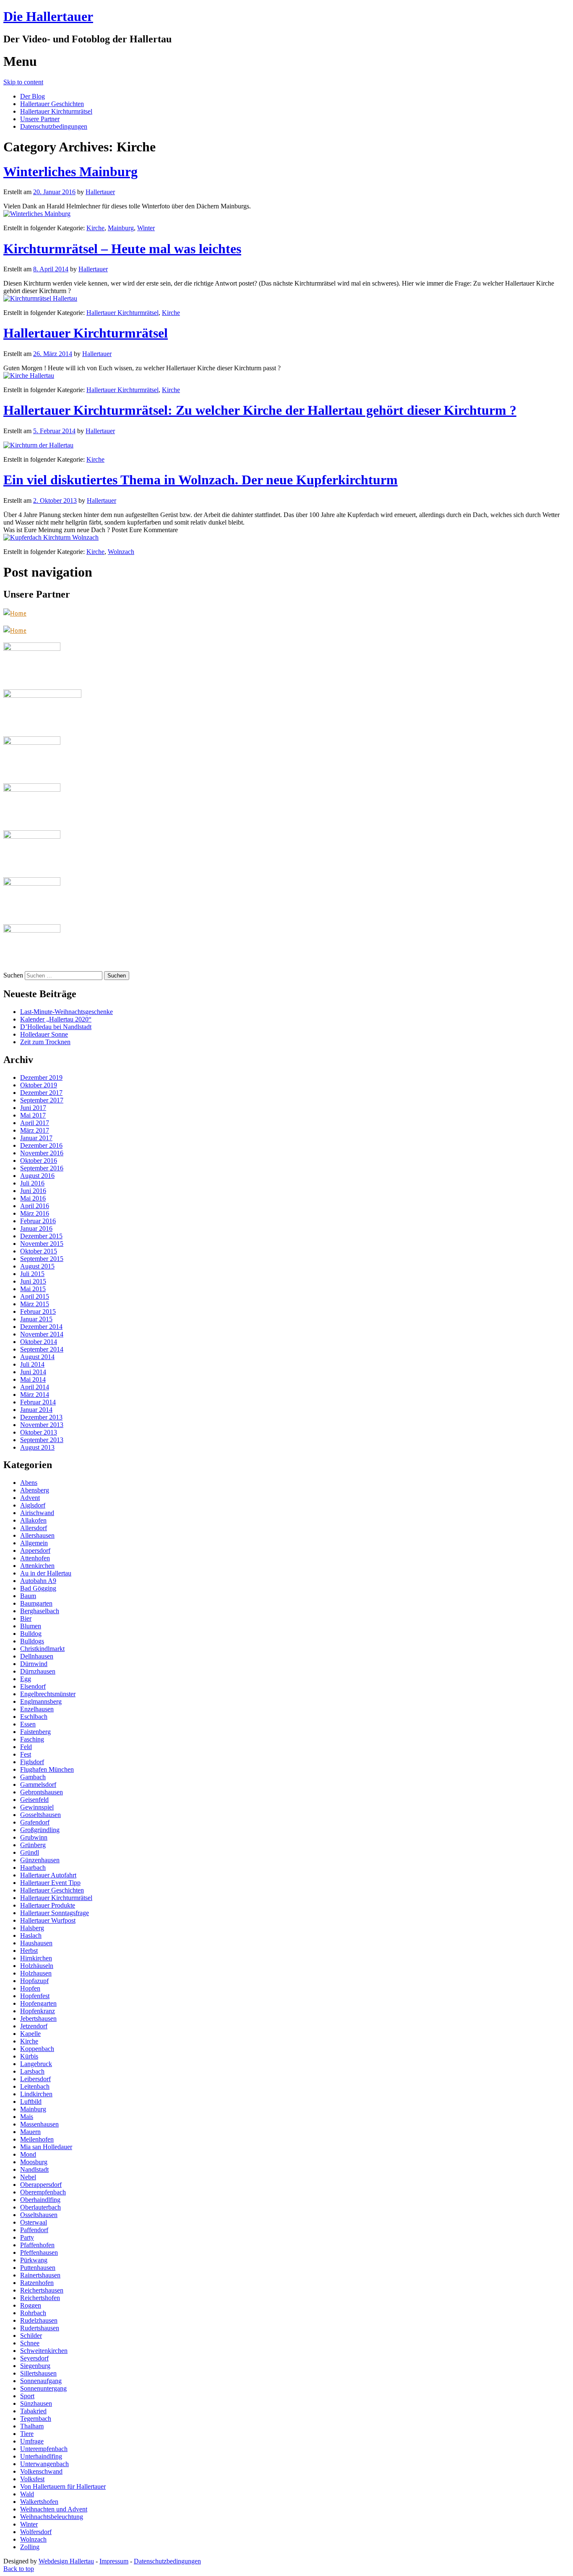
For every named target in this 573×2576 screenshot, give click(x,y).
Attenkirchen (37, 1566)
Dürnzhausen (38, 1671)
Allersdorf (34, 1528)
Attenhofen (35, 1558)
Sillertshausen (38, 2373)
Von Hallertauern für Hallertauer (63, 2486)
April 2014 (35, 1387)
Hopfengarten (38, 2003)
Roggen (31, 2305)
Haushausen (36, 1943)
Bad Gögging (38, 1588)
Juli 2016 (32, 1183)
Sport (27, 2396)
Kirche (95, 228)
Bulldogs (32, 1641)
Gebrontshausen (42, 1792)
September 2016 (42, 1168)
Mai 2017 (33, 1115)
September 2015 (42, 1259)
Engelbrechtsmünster (48, 1694)
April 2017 (35, 1123)
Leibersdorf (35, 2079)
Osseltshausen (39, 2215)
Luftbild (31, 2102)
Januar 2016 (36, 1228)
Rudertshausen (40, 2328)
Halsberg (32, 1928)
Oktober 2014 (39, 1342)
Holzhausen (36, 1973)
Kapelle (30, 2034)
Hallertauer (100, 192)
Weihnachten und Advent (54, 2509)
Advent (30, 1498)
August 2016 (37, 1176)
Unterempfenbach (44, 2449)
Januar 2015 (36, 1319)
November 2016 (42, 1153)
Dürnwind (34, 1664)
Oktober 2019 (39, 1085)
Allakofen (33, 1520)
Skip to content (23, 82)
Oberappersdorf (41, 2185)
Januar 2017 (36, 1138)
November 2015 (42, 1244)
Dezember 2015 (41, 1236)
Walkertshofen (39, 2502)
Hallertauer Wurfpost (48, 1920)
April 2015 (35, 1296)
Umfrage (32, 2441)
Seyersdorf (34, 2358)
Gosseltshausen (40, 1815)
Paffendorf (34, 2230)
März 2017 (35, 1130)
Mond (28, 2154)
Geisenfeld (34, 1800)
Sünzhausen (36, 2403)
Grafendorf (35, 1822)
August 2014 (37, 1357)
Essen (28, 1724)
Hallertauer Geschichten (52, 104)
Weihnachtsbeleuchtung (52, 2517)
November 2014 (42, 1334)
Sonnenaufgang (41, 2381)
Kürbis (29, 2056)
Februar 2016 (38, 1221)
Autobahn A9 (38, 1581)
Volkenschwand (41, 2471)
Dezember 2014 (41, 1327)
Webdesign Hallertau (66, 2561)
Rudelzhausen (39, 2320)
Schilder (31, 2336)
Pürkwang (34, 2260)
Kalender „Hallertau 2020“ (56, 1019)
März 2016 (35, 1213)
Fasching (32, 1739)
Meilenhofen (37, 2139)
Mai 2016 (33, 1198)
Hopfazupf (34, 1981)
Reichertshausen (42, 2290)
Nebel (28, 2177)
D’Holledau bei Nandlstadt (56, 1027)
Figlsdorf (32, 1762)
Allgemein (34, 1543)
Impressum (114, 2561)
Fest (26, 1754)
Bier (26, 1618)
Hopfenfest (35, 1996)
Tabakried (33, 2411)
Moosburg (34, 2162)
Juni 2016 (33, 1191)
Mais (27, 2117)
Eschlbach (34, 1717)
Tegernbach (36, 2419)
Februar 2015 (38, 1311)
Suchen (13, 975)
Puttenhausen (38, 2268)
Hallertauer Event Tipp (50, 1883)
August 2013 (37, 1447)
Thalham (32, 2426)
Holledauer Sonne (44, 1034)
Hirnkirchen (36, 1958)
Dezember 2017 (41, 1093)
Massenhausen (39, 2124)
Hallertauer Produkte (48, 1905)
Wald (27, 2494)
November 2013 (42, 1425)
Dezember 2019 (41, 1077)
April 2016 (35, 1206)
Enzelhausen (37, 1709)
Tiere (27, 2434)
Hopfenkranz (38, 2011)
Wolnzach (121, 552)
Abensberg (35, 1490)
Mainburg (121, 228)
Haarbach (33, 1868)
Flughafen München (47, 1769)
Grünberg (33, 1845)
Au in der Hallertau (46, 1573)
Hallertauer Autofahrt (48, 1875)
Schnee (30, 2343)
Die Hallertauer (48, 16)
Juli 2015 (32, 1274)
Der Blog (33, 96)
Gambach (33, 1777)
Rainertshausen (40, 2275)
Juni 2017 (33, 1108)
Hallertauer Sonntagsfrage (55, 1913)
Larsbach (32, 2071)
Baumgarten (36, 1603)
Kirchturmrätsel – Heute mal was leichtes (122, 249)
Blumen (31, 1626)
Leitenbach (35, 2086)
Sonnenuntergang (43, 2388)
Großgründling (40, 1830)
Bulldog (31, 1634)
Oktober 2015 (39, 1251)
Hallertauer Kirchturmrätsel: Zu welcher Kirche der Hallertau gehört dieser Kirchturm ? (260, 410)
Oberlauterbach (40, 2207)
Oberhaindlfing (40, 2200)
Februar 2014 (38, 1402)
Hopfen (30, 1988)
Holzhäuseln (37, 1966)
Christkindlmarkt (42, 1649)
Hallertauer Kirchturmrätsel (56, 111)
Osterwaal (34, 2222)
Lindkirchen (36, 2094)
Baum (28, 1596)
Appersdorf (35, 1551)
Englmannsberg (41, 1701)
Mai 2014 (33, 1379)
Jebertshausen (38, 2018)
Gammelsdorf (38, 1784)
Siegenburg (35, 2366)
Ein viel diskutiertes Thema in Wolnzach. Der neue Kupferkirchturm (201, 480)
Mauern (30, 2132)
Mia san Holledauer (46, 2147)
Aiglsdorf (33, 1505)
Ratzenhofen (37, 2283)
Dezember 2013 (41, 1417)
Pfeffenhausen (39, 2252)
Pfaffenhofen (37, 2245)
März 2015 (35, 1304)
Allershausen (37, 1535)
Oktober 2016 (39, 1161)
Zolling (30, 2547)
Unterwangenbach (44, 2464)
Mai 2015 (33, 1289)
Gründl (30, 1852)
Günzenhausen (40, 1860)
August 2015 (37, 1266)
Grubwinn (34, 1837)
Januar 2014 (36, 1410)
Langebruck (36, 2064)
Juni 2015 (33, 1281)
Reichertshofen (40, 2298)
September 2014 (42, 1349)
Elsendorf (33, 1686)
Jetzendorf (34, 2026)
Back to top (19, 2569)
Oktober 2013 (39, 1432)
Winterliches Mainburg (70, 172)
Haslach (31, 1935)
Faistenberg (35, 1732)
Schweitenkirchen (44, 2351)
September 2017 (42, 1100)
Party (27, 2237)
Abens (29, 1483)
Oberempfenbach (43, 2192)
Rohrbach (33, 2313)
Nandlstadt (34, 2169)
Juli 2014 (32, 1364)
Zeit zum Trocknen (45, 1042)
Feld (26, 1747)
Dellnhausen (37, 1656)
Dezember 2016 (41, 1145)
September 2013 (42, 1440)
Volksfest (32, 2479)
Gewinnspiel (37, 1807)
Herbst (29, 1951)
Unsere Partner (40, 119)
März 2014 (35, 1395)
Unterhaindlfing (41, 2456)
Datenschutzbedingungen (54, 126)
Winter (146, 228)
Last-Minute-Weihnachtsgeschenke (66, 1012)
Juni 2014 (33, 1372)
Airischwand (37, 1513)
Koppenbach (37, 2049)
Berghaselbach (40, 1611)
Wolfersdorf (36, 2532)
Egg (26, 1679)
